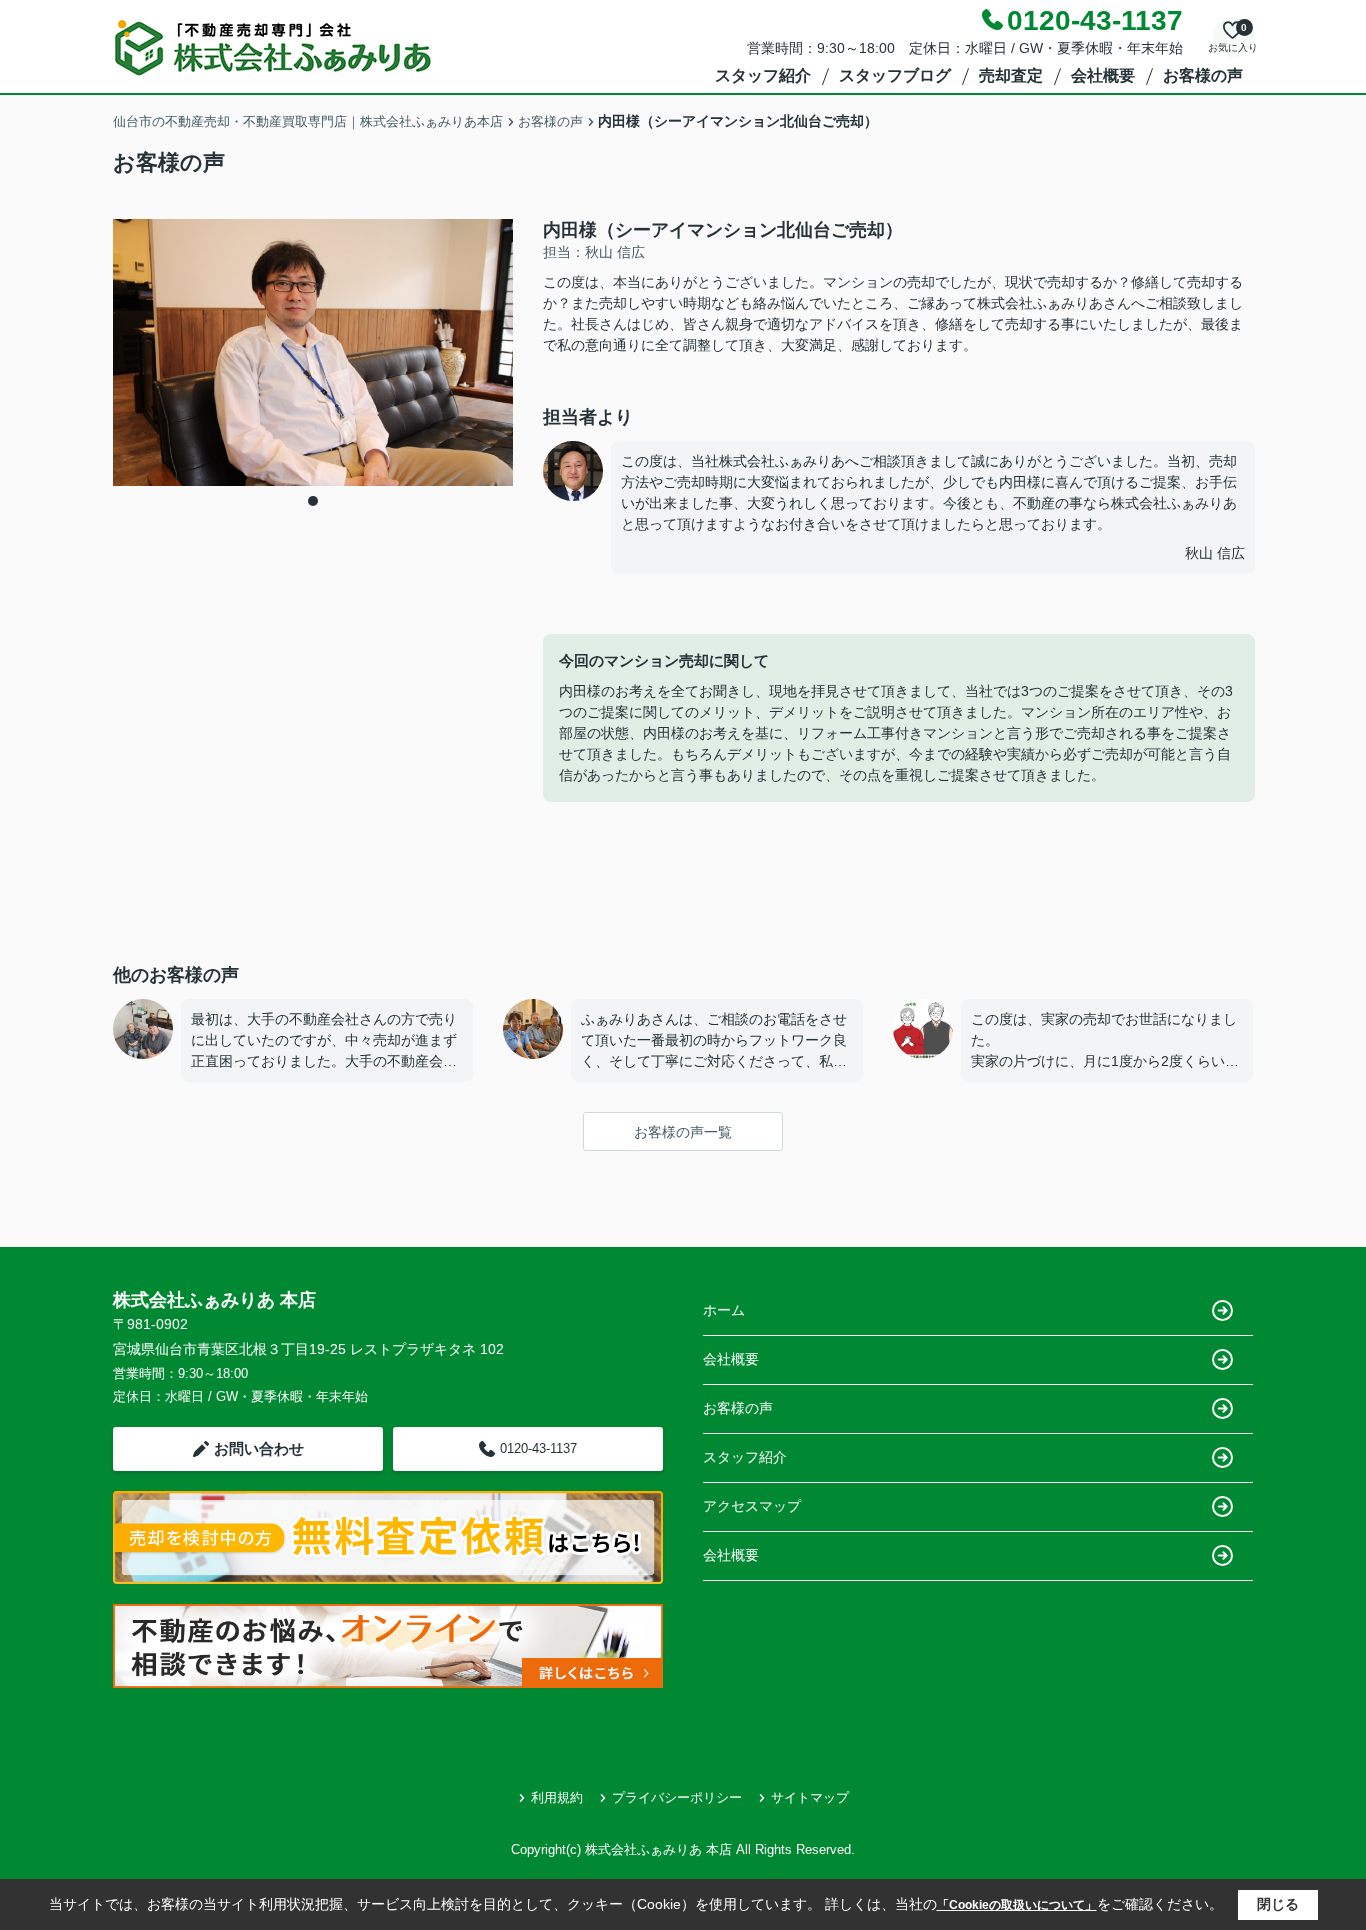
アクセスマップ (752, 1506)
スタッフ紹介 (763, 75)
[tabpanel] (313, 352)
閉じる (1278, 1904)
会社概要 (1103, 75)
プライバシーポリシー (677, 1797)
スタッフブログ (895, 75)
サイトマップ (810, 1797)
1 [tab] (313, 501)
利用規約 (557, 1797)
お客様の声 (1203, 75)
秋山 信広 (1215, 553)
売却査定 (1011, 75)
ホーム (724, 1310)
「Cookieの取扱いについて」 (1017, 1905)
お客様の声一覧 (683, 1132)
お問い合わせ (259, 1448)
